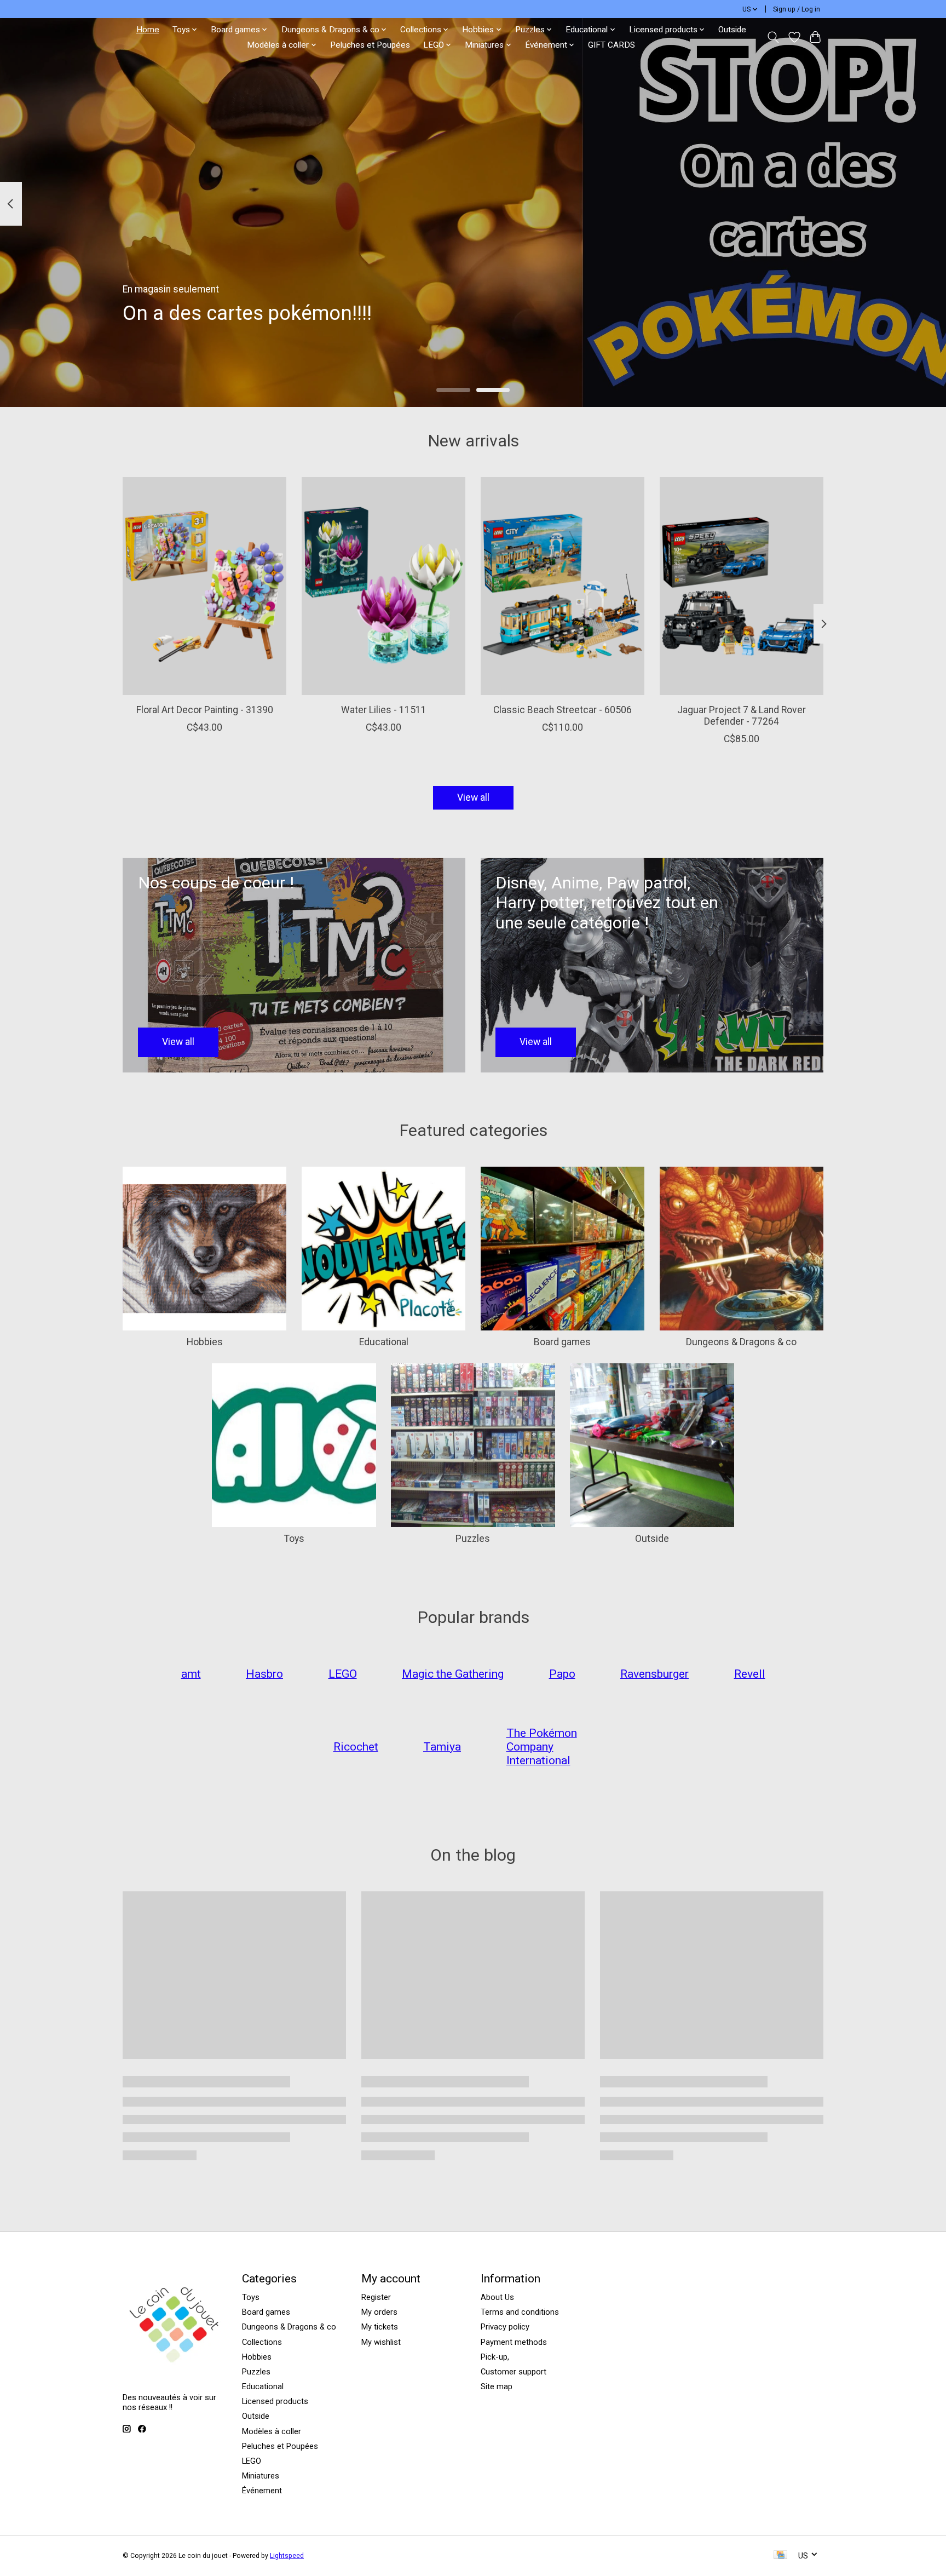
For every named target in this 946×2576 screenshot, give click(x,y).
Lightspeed (287, 2556)
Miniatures (261, 2476)
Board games (562, 1342)
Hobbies (205, 1342)
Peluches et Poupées (370, 45)
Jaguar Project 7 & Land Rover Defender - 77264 (742, 716)
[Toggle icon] (773, 37)
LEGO (252, 2461)
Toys (294, 1539)
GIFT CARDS (612, 45)
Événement (262, 2491)
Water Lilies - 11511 (384, 710)
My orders (379, 2312)
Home (148, 30)
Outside (732, 30)
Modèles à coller (272, 2431)
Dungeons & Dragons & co (741, 1342)
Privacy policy (505, 2327)
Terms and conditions (520, 2312)
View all (473, 798)
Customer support (514, 2372)
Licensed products (275, 2401)
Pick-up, (495, 2357)
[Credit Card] (780, 2555)
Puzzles (473, 1539)
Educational (384, 1342)
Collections (262, 2342)
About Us (497, 2297)
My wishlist (381, 2342)
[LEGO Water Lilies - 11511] (383, 586)
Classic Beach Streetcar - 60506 (563, 710)
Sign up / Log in (797, 9)
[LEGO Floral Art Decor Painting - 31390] (204, 586)
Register (376, 2297)
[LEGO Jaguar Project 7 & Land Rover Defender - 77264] (742, 586)
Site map (497, 2386)
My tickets (380, 2327)
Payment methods (514, 2342)
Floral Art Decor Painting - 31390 (205, 710)
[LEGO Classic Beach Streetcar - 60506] (563, 586)
